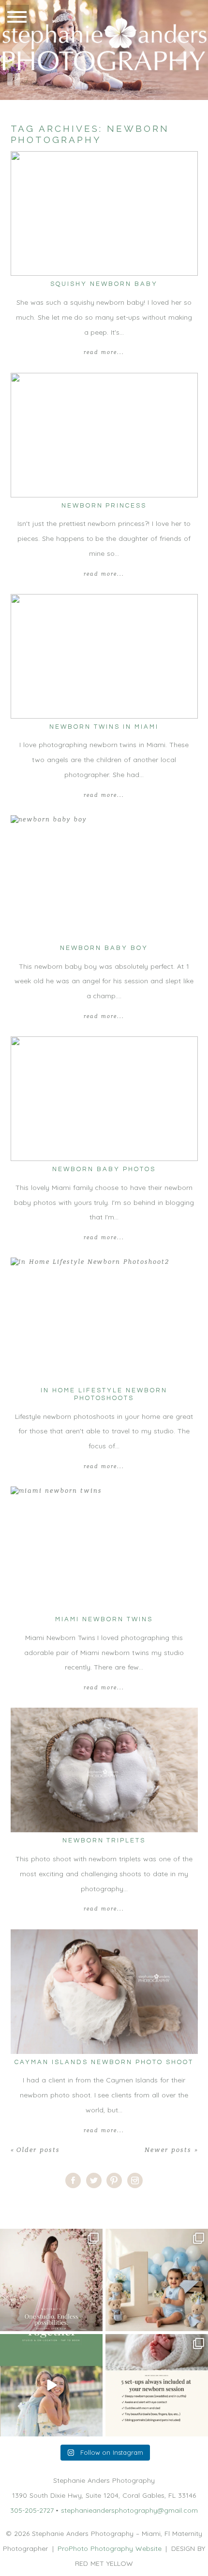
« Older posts (35, 2150)
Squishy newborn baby (104, 284)
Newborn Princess (104, 506)
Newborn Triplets (104, 1840)
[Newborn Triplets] (104, 1770)
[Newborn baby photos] (104, 1099)
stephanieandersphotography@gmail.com (129, 2510)
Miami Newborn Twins (104, 1619)
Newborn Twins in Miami (104, 727)
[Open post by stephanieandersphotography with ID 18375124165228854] (51, 2280)
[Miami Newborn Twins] (104, 1549)
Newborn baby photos (104, 1169)
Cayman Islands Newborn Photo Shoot (104, 2062)
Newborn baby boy (104, 948)
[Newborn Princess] (104, 435)
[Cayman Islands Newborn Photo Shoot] (104, 1992)
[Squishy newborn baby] (104, 213)
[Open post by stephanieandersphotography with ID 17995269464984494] (51, 2385)
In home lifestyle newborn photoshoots (104, 1394)
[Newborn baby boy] (104, 878)
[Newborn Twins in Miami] (104, 656)
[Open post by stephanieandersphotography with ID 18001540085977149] (157, 2280)
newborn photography (64, 2206)
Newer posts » (171, 2150)
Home (10, 2206)
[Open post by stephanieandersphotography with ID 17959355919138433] (157, 2385)
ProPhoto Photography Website (110, 2548)
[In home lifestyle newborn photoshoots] (104, 1320)
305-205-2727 (32, 2510)
